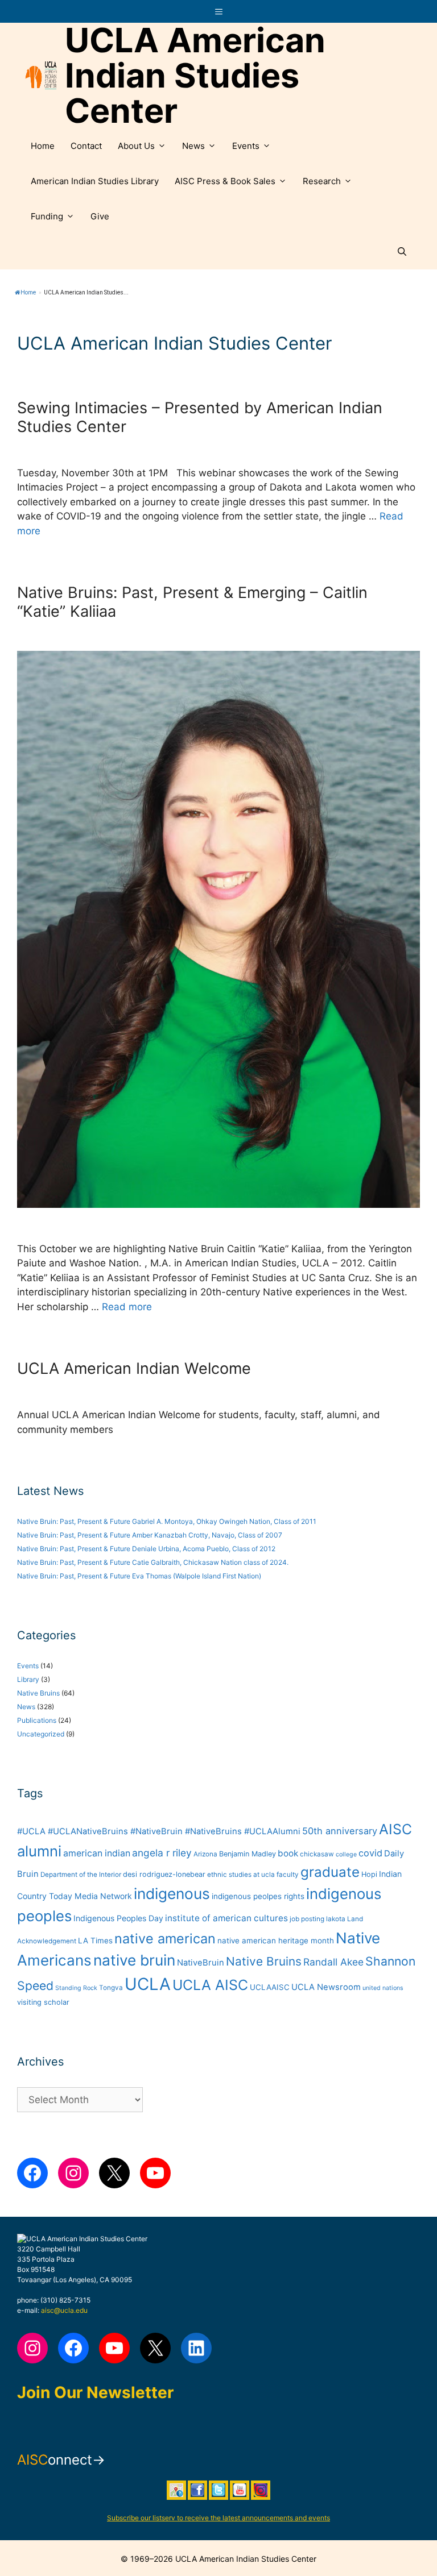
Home (43, 146)
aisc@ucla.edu (64, 2310)
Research (322, 181)
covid (370, 1853)
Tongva (111, 1988)
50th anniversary (340, 1831)
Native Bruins (38, 1693)
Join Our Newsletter (95, 2392)
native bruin (134, 1960)
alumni (39, 1851)
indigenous (172, 1894)
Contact (86, 146)
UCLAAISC (270, 1987)
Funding (47, 216)
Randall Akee (333, 1962)
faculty (288, 1875)
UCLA (148, 1984)
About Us (136, 146)
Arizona (205, 1854)
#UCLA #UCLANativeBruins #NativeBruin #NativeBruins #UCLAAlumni (159, 1831)
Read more (127, 1307)
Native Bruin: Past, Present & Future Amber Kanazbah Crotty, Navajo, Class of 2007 (150, 1535)
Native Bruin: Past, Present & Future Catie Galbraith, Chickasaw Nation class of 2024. (153, 1562)
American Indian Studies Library (95, 181)
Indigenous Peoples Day (118, 1918)
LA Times (95, 1941)
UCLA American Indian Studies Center (195, 76)
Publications (37, 1720)
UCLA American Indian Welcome (134, 1368)
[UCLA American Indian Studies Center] (41, 76)
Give (100, 216)
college (346, 1854)
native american (165, 1939)
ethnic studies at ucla (241, 1875)
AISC (395, 1829)
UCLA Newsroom (326, 1987)
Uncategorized (41, 1734)
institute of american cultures (226, 1918)
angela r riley (162, 1853)
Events (246, 146)
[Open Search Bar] (402, 252)
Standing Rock (76, 1988)
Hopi (369, 1874)
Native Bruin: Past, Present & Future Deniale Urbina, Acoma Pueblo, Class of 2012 (146, 1549)
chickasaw (317, 1854)
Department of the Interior (81, 1875)
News (193, 146)
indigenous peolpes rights (258, 1896)
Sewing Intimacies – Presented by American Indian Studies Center (200, 417)
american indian (97, 1853)
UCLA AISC (210, 1985)
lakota (336, 1919)
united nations (383, 1988)
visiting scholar (43, 2002)
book (288, 1853)
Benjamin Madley (248, 1854)
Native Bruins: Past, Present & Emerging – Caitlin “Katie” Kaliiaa (192, 602)
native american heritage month (276, 1941)
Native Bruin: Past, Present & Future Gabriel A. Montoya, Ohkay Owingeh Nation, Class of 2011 (167, 1521)
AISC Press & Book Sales (225, 181)
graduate (330, 1872)
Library (28, 1679)
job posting (307, 1919)
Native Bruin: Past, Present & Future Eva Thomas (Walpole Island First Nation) (139, 1576)
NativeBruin (201, 1963)
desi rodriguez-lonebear (164, 1874)
